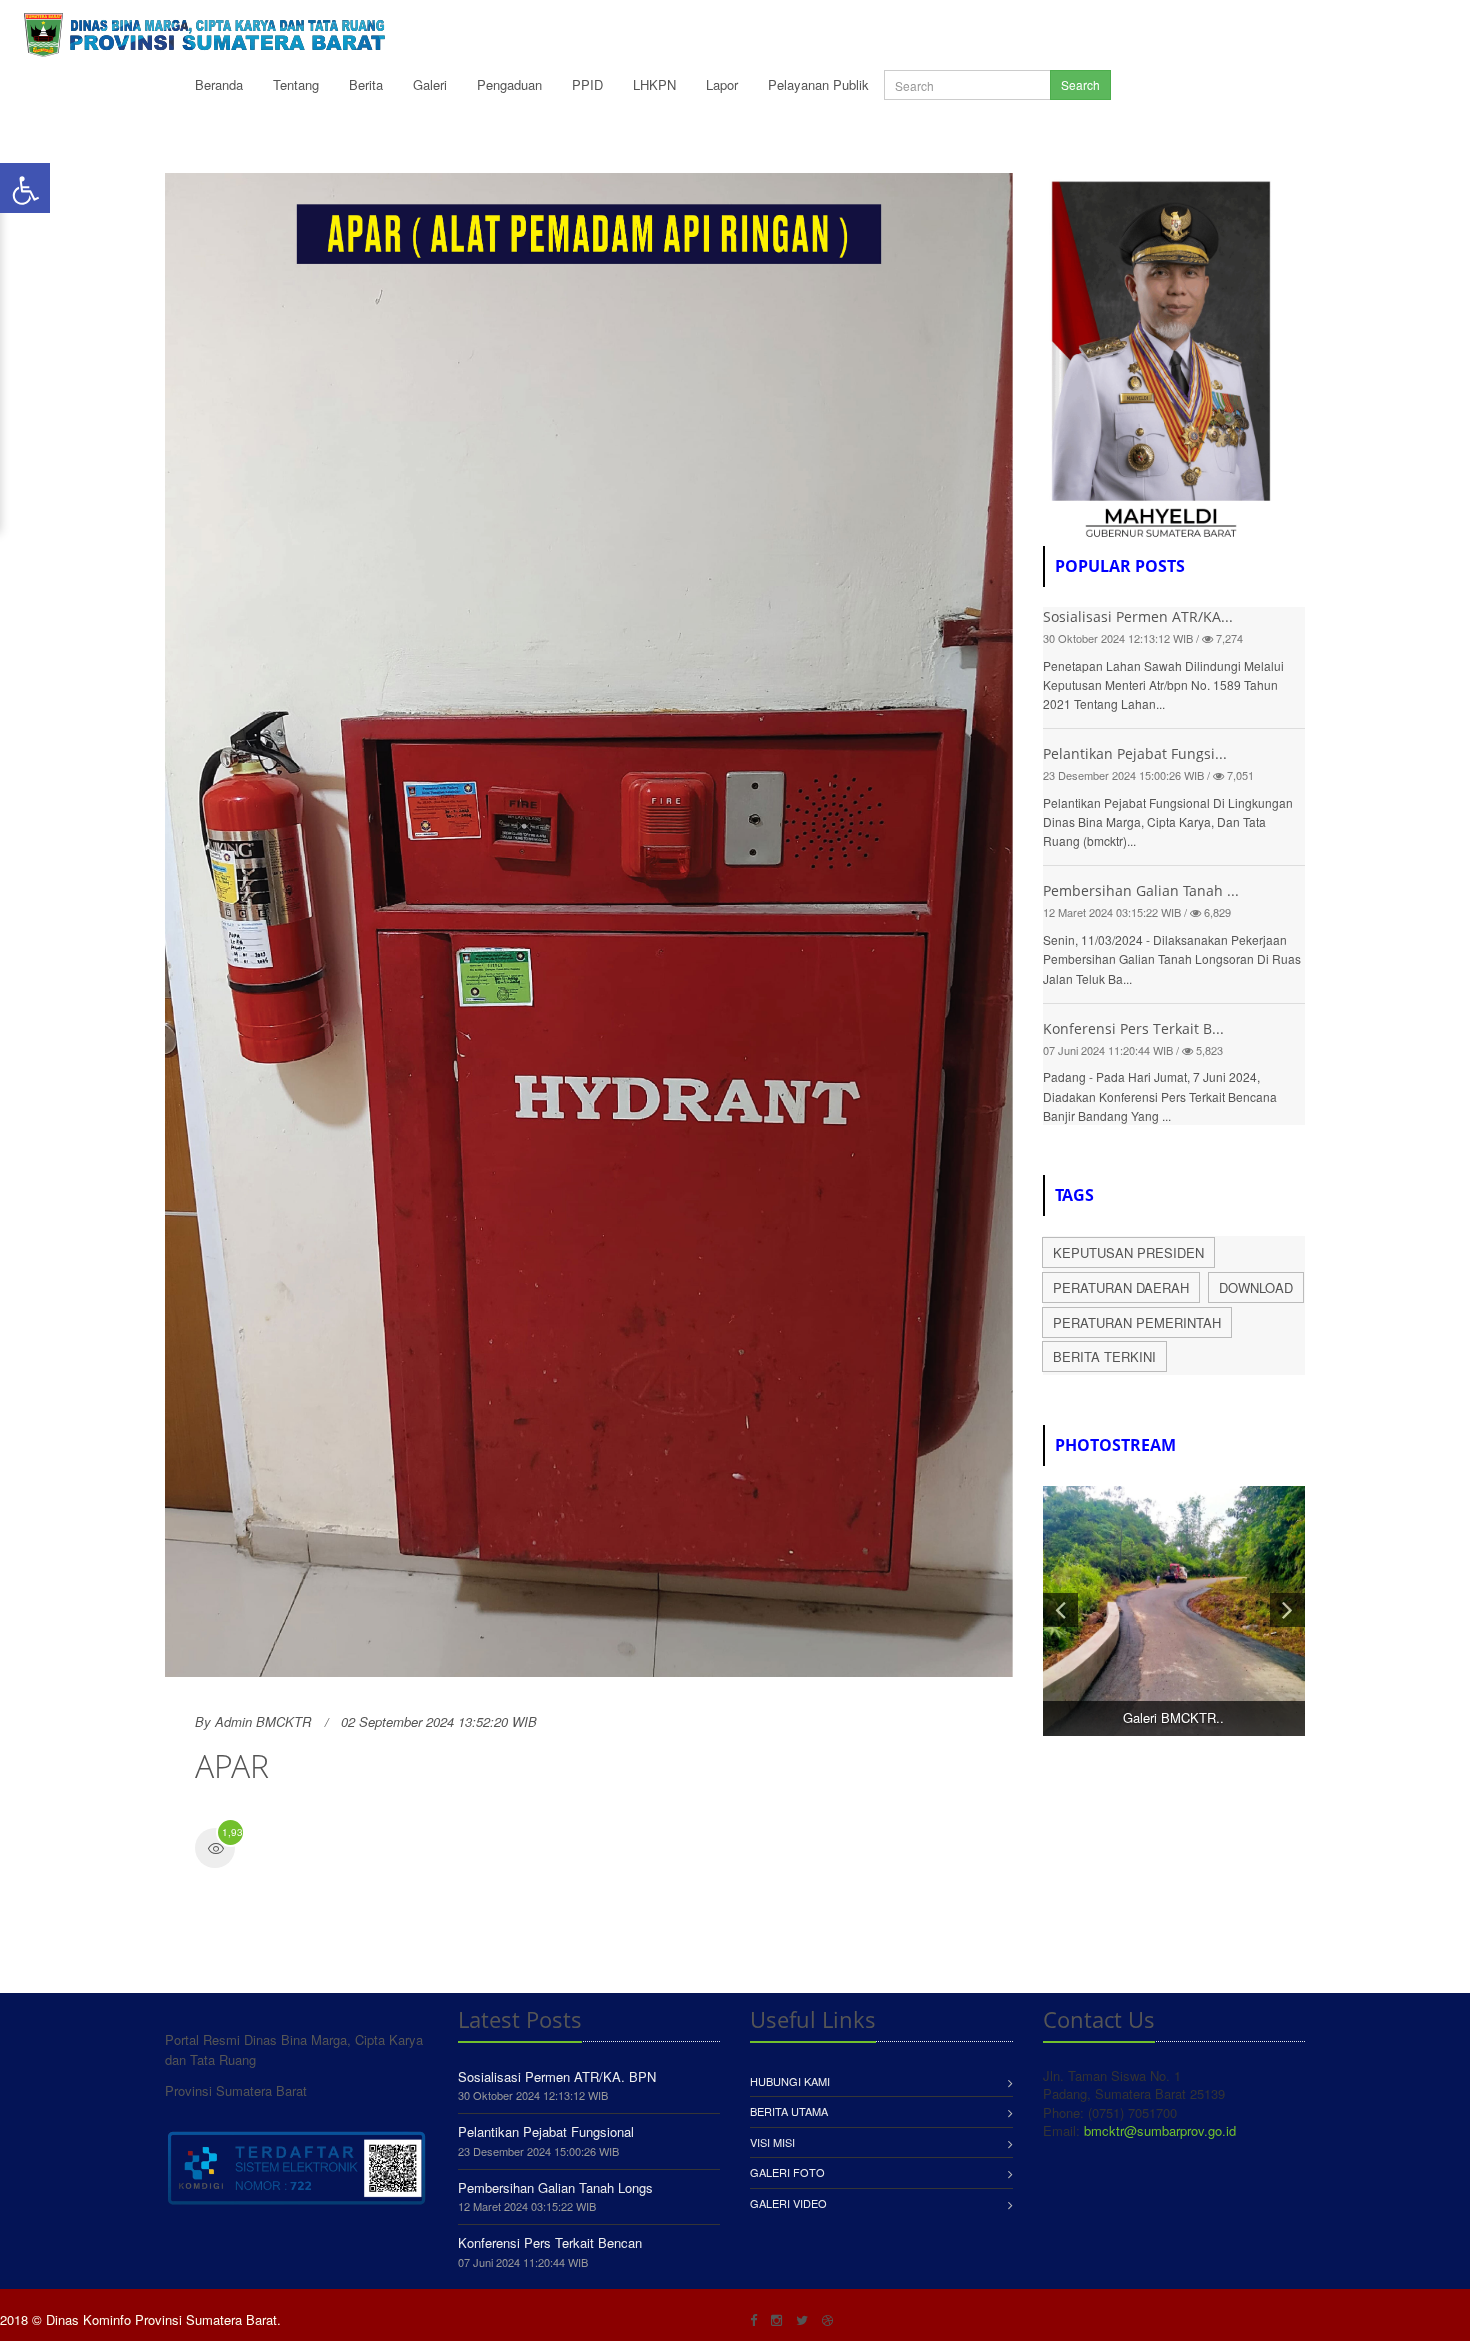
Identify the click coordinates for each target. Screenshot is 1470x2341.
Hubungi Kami (790, 2081)
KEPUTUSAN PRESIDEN (1128, 1252)
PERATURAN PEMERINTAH (1137, 1322)
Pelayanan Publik (818, 84)
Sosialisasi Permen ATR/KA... (1138, 616)
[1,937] (215, 1850)
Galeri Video (788, 2203)
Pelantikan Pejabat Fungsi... (1135, 753)
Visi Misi (772, 2142)
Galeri (430, 84)
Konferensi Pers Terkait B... (1133, 1028)
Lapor (722, 84)
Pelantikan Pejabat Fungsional (546, 2131)
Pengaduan (509, 84)
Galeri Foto (787, 2172)
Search (1080, 84)
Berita (366, 84)
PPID (587, 84)
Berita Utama (789, 2111)
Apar (232, 1765)
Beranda (219, 84)
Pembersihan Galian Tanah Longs (555, 2187)
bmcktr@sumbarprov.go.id (1160, 2130)
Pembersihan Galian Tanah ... (1141, 890)
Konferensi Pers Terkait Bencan (550, 2242)
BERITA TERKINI (1104, 1356)
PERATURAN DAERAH (1121, 1287)
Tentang (296, 84)
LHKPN (654, 84)
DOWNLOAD (1256, 1287)
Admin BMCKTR (263, 1721)
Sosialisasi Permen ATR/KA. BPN (557, 2076)
